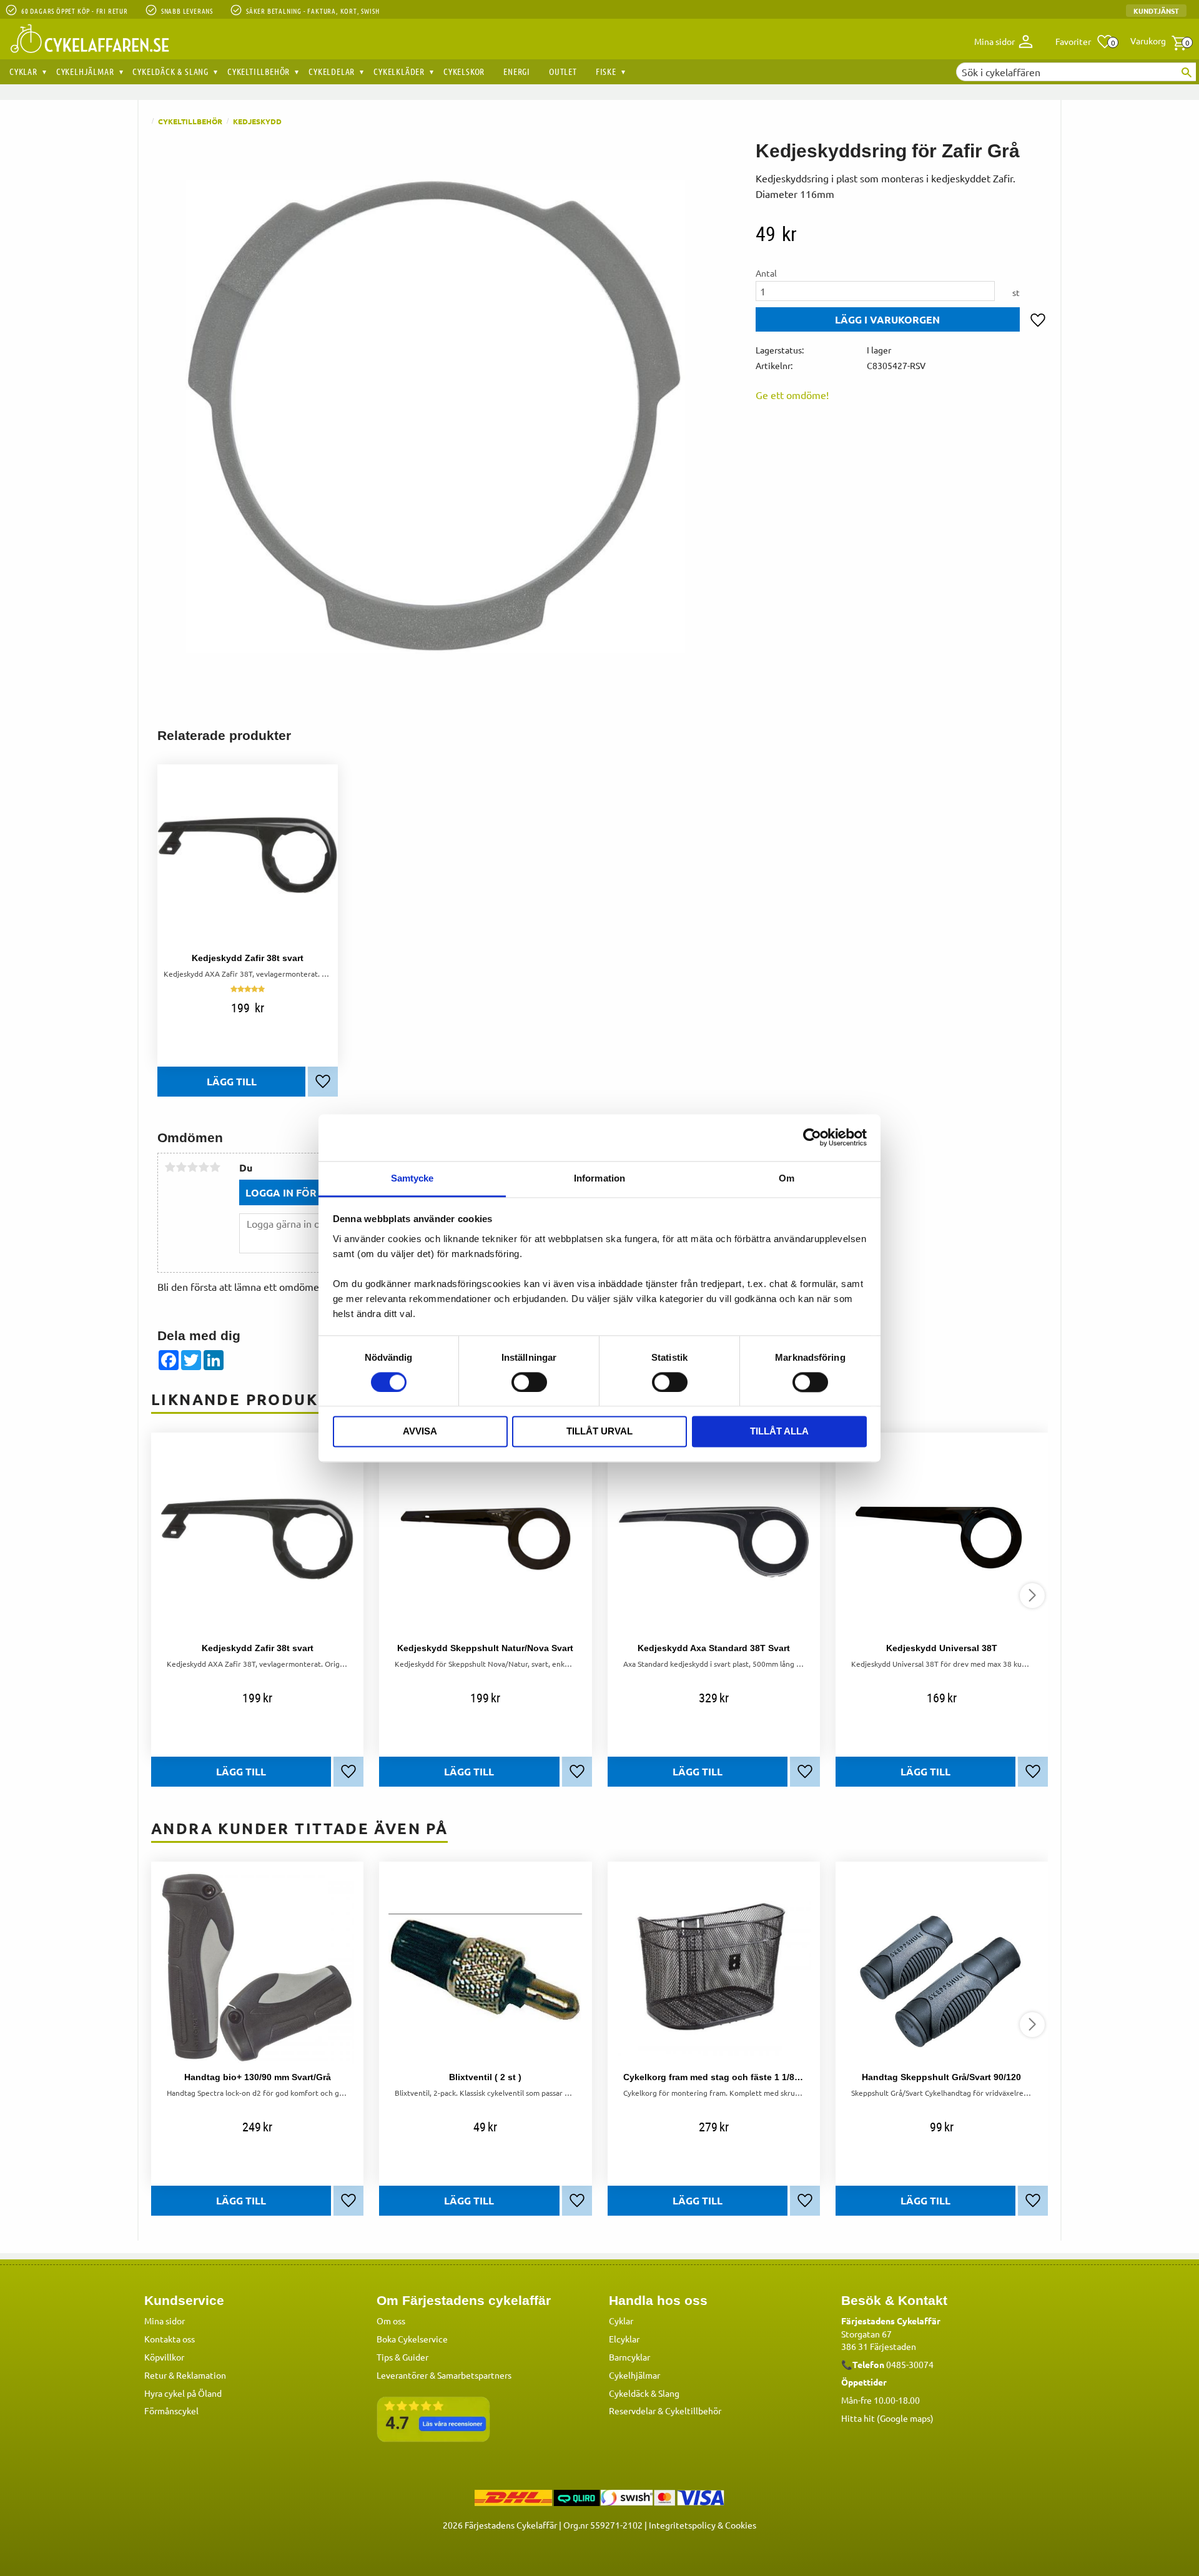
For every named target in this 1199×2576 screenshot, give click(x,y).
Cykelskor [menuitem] (464, 71)
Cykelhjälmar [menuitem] (85, 71)
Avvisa (420, 1432)
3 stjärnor (192, 1167)
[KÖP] (888, 319)
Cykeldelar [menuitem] (332, 71)
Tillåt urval (599, 1432)
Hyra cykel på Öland (183, 2393)
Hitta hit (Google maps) (887, 2418)
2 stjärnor (181, 1167)
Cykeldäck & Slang (644, 2393)
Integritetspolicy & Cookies (703, 2525)
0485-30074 (910, 2364)
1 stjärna (170, 1167)
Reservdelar (632, 2411)
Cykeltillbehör (693, 2411)
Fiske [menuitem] (606, 71)
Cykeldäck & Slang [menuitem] (170, 71)
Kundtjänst (1156, 11)
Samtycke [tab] (412, 1178)
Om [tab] (787, 1178)
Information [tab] (599, 1178)
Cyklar (621, 2321)
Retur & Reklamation (185, 2375)
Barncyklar (629, 2357)
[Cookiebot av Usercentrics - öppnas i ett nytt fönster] (812, 1137)
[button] (1084, 42)
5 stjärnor (215, 1167)
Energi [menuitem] (517, 71)
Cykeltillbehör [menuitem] (259, 71)
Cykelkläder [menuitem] (399, 71)
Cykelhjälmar (634, 2375)
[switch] (529, 1382)
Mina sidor (165, 2321)
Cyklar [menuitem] (23, 71)
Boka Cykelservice (412, 2339)
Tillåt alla (779, 1432)
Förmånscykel (171, 2411)
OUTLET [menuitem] (563, 71)
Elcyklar (624, 2339)
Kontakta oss (170, 2339)
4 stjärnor (204, 1167)
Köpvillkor (164, 2357)
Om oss (391, 2321)
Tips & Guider (402, 2357)
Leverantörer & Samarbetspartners (444, 2375)
